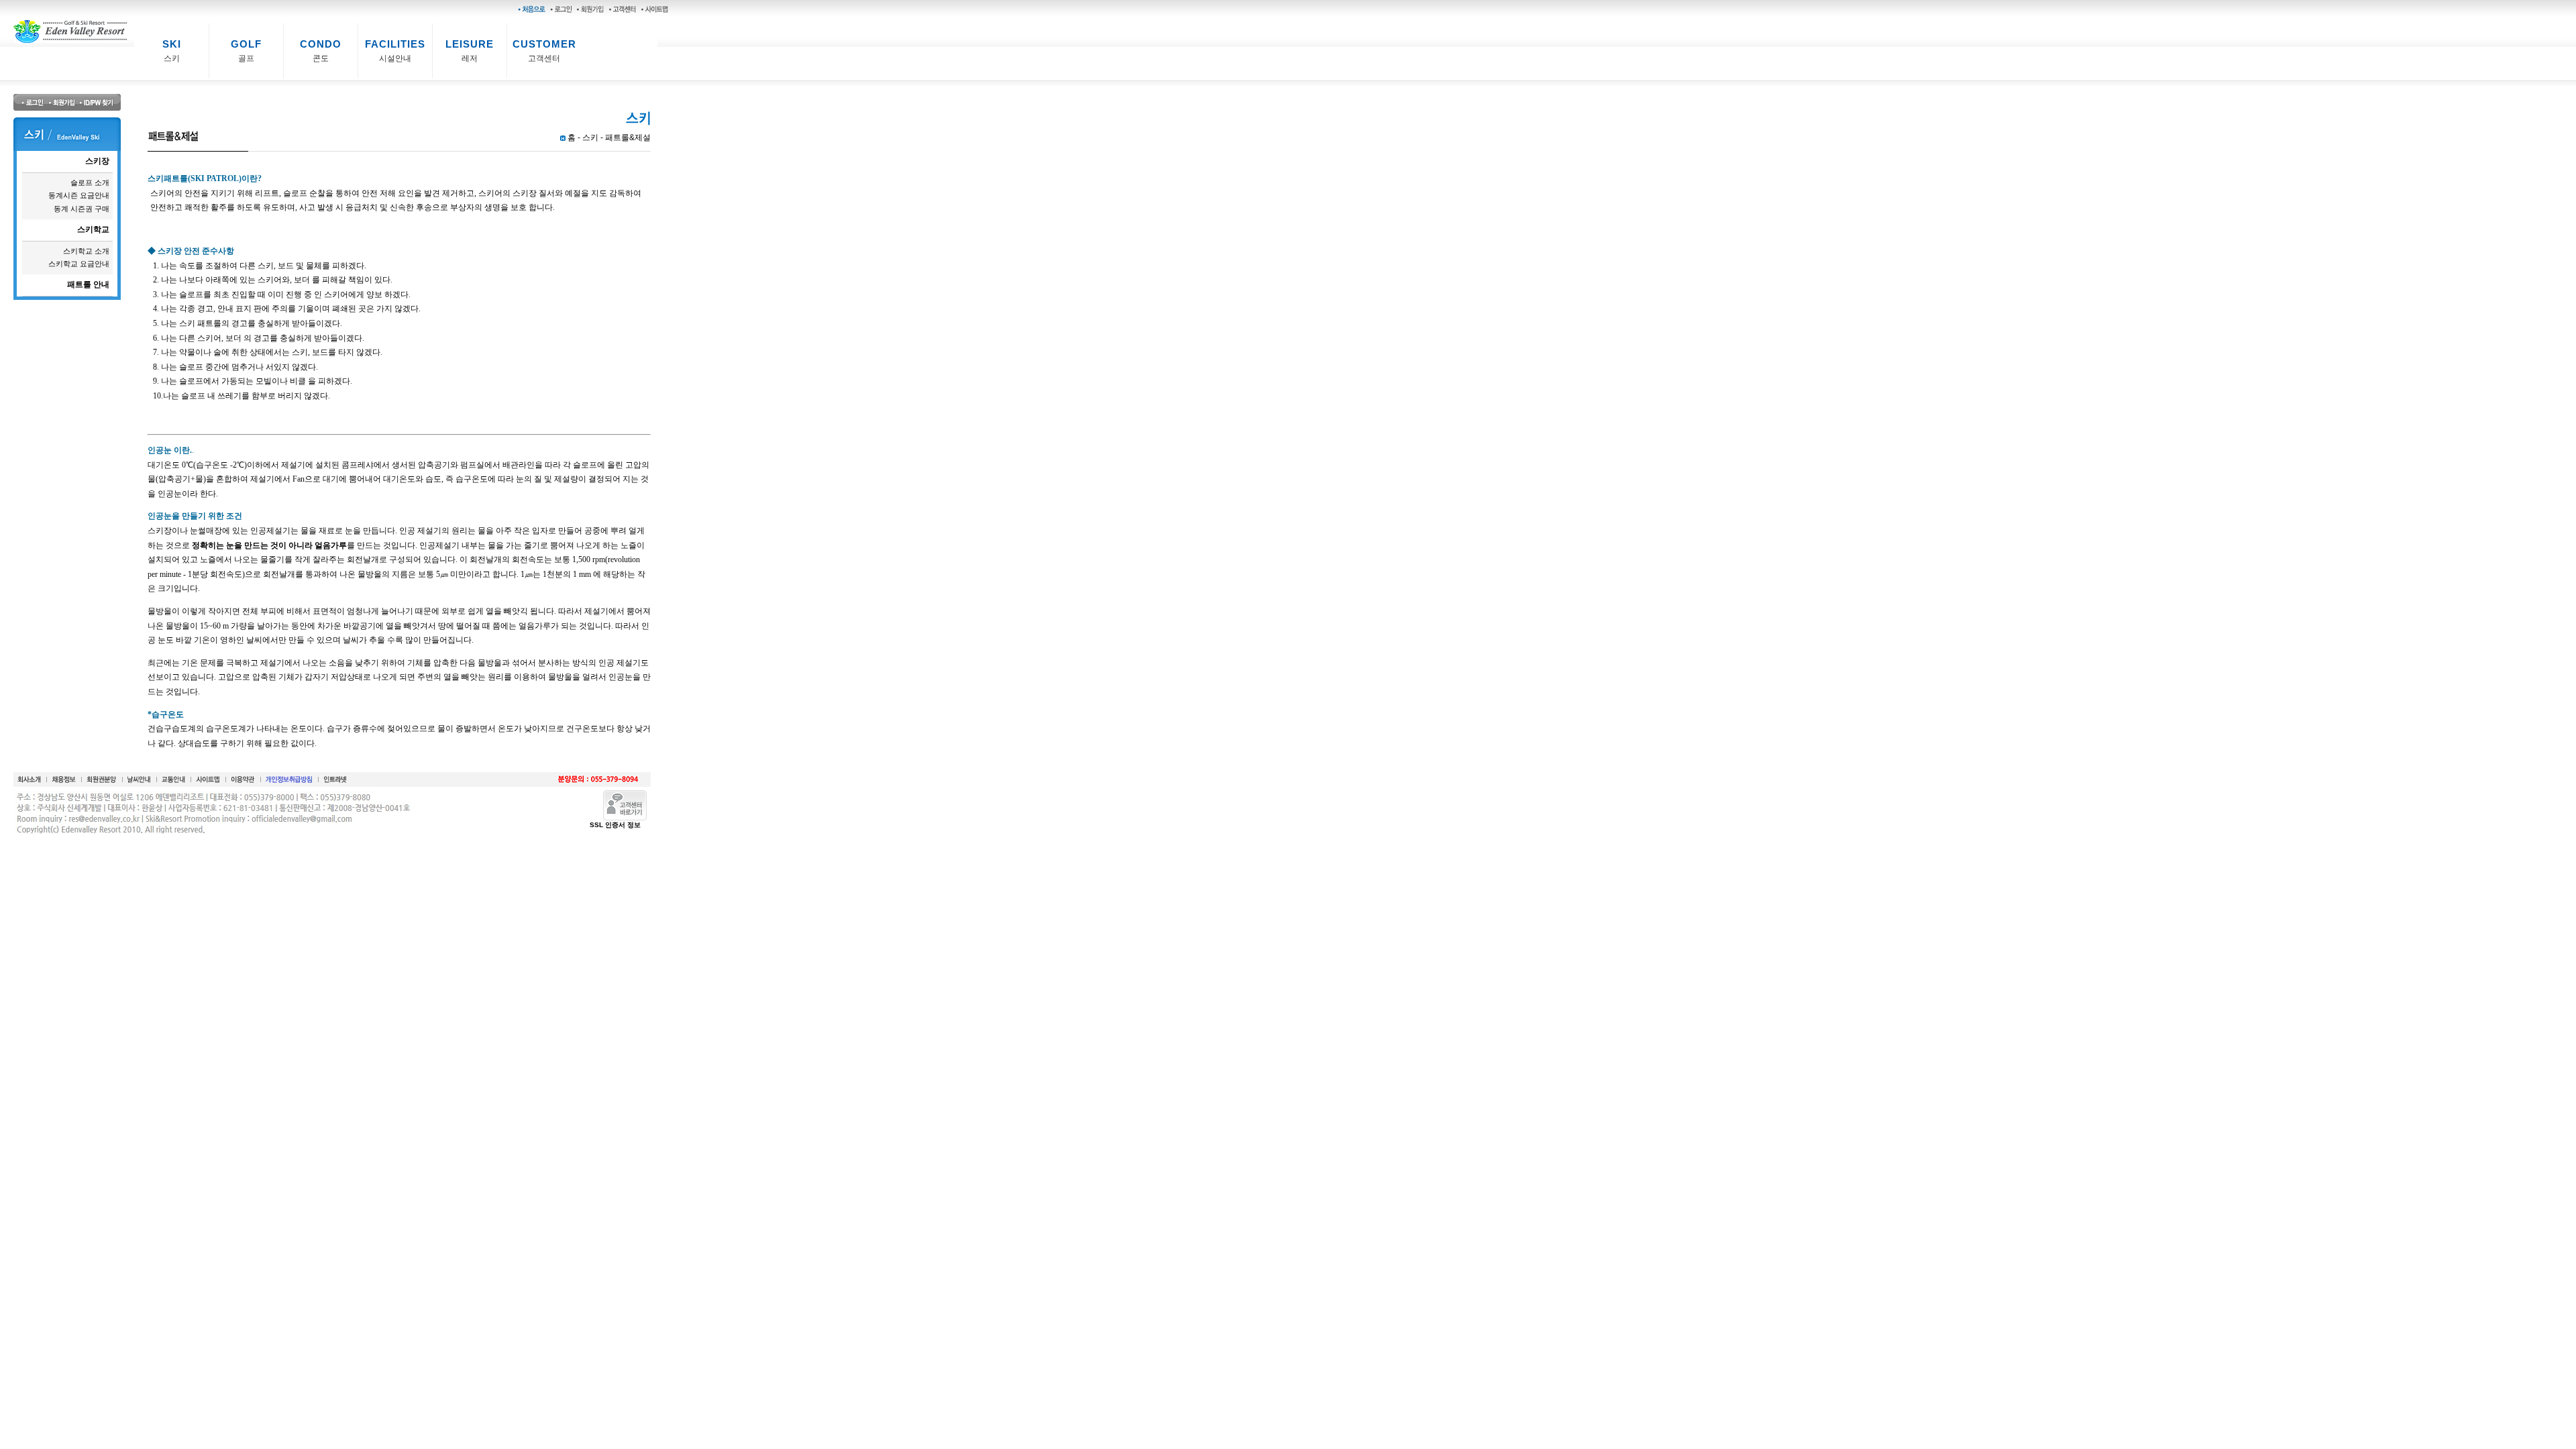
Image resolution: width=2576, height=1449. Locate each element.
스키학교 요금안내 (79, 264)
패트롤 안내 (88, 284)
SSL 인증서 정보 (615, 825)
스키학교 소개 (86, 251)
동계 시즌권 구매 (82, 209)
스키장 (97, 161)
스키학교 (93, 229)
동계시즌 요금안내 (79, 195)
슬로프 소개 (90, 182)
